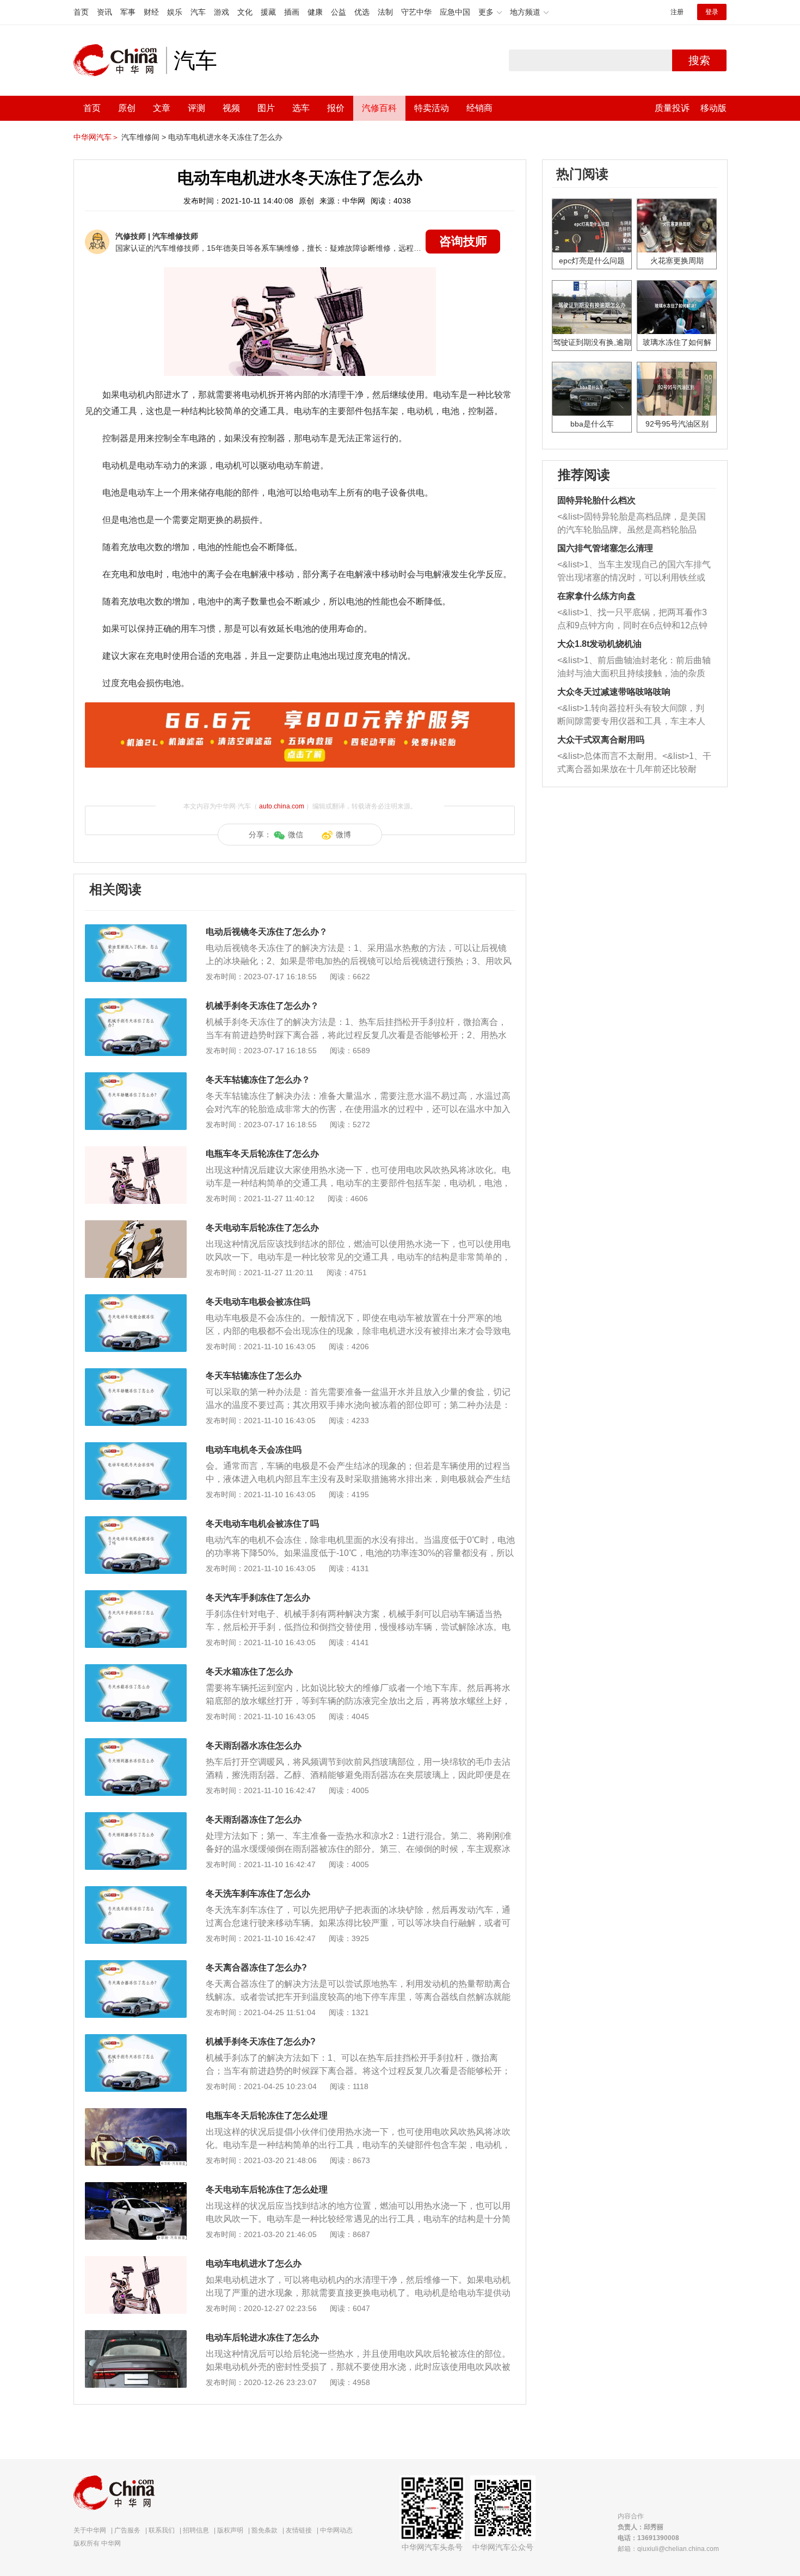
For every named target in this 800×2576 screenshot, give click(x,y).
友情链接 (299, 2530)
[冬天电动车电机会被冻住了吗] (136, 1522)
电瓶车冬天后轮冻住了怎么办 (262, 1154)
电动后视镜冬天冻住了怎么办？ (267, 932)
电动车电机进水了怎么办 (254, 2263)
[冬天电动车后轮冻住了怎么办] (136, 1226)
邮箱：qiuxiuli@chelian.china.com (668, 2549)
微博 (343, 835)
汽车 (198, 12)
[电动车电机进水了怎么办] (136, 2262)
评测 (196, 108)
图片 (266, 108)
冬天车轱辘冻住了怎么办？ (258, 1080)
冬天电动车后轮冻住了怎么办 (262, 1228)
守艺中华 (416, 12)
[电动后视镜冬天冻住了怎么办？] (136, 930)
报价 (336, 108)
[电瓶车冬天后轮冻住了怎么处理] (136, 2114)
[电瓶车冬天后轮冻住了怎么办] (136, 1152)
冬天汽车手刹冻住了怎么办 (258, 1598)
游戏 (221, 12)
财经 (151, 12)
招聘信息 (196, 2530)
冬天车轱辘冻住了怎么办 (254, 1376)
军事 (128, 12)
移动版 (713, 108)
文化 (245, 12)
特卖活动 (432, 108)
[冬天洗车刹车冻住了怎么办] (136, 1892)
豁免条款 (264, 2530)
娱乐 (175, 12)
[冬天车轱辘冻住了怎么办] (136, 1374)
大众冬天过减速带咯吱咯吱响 (614, 692)
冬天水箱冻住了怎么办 (249, 1672)
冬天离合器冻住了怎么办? (256, 1967)
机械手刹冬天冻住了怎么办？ (262, 1006)
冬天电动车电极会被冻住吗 (258, 1302)
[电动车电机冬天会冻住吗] (136, 1448)
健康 (315, 12)
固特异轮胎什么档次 (596, 500)
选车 (301, 108)
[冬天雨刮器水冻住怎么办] (136, 1744)
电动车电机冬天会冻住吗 (254, 1450)
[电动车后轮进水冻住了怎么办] (136, 2336)
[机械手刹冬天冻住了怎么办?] (136, 2040)
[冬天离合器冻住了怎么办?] (136, 1966)
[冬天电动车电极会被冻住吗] (136, 1300)
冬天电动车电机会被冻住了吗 (262, 1524)
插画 (292, 12)
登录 (712, 12)
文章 (162, 108)
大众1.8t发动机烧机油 (599, 644)
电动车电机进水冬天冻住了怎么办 (225, 137)
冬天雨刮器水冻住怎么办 (254, 1746)
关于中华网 (90, 2530)
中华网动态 (336, 2530)
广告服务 (127, 2530)
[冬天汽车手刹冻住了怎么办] (136, 1596)
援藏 (268, 12)
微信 (296, 835)
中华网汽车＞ (96, 137)
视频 (231, 108)
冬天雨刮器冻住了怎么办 (254, 1820)
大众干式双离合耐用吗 (601, 740)
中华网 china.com (120, 60)
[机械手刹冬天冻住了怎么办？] (136, 1004)
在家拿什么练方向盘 (596, 596)
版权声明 (230, 2530)
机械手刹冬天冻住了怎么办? (261, 2041)
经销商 (479, 108)
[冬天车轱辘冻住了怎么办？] (136, 1078)
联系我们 (162, 2530)
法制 (385, 12)
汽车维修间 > (144, 137)
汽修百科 (379, 108)
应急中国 (455, 12)
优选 (362, 12)
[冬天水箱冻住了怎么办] (136, 1670)
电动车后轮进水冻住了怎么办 (262, 2337)
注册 (677, 12)
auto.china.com (282, 806)
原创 (127, 108)
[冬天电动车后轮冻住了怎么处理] (136, 2188)
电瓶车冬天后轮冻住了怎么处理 (267, 2115)
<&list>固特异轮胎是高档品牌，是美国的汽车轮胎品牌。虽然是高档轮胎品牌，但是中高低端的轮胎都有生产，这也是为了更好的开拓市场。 (632, 524)
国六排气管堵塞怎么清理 (605, 548)
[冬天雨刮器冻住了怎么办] (136, 1818)
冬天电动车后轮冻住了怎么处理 (267, 2189)
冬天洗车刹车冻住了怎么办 (258, 1894)
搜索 (699, 60)
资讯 (104, 12)
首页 (81, 12)
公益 (339, 12)
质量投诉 (672, 108)
